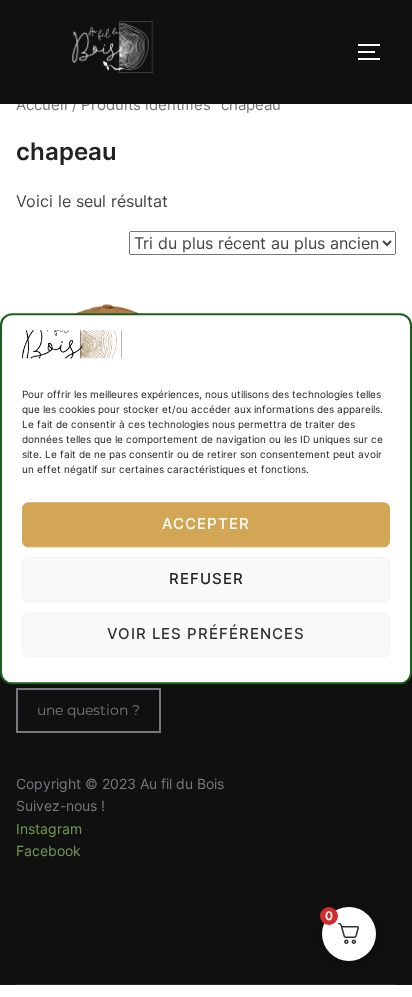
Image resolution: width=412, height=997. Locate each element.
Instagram (49, 828)
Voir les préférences (206, 634)
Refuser (206, 579)
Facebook (48, 850)
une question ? (88, 710)
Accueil (42, 105)
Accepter (206, 524)
